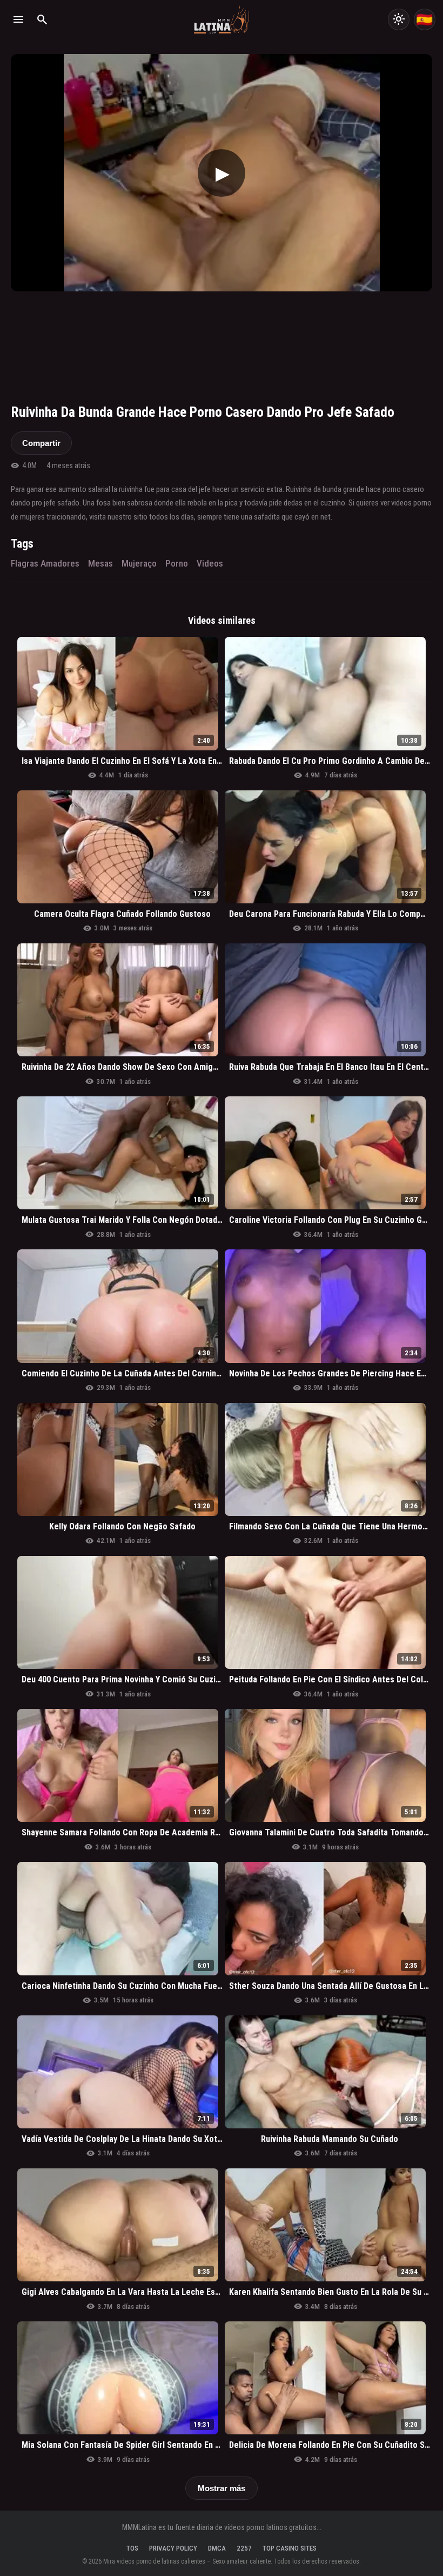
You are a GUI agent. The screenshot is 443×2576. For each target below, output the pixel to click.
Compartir (41, 443)
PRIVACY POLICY (173, 2548)
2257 (244, 2548)
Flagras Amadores (45, 563)
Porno (177, 563)
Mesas (100, 563)
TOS (132, 2548)
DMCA (217, 2548)
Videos (210, 563)
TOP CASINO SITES (290, 2548)
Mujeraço (139, 563)
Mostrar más (222, 2488)
